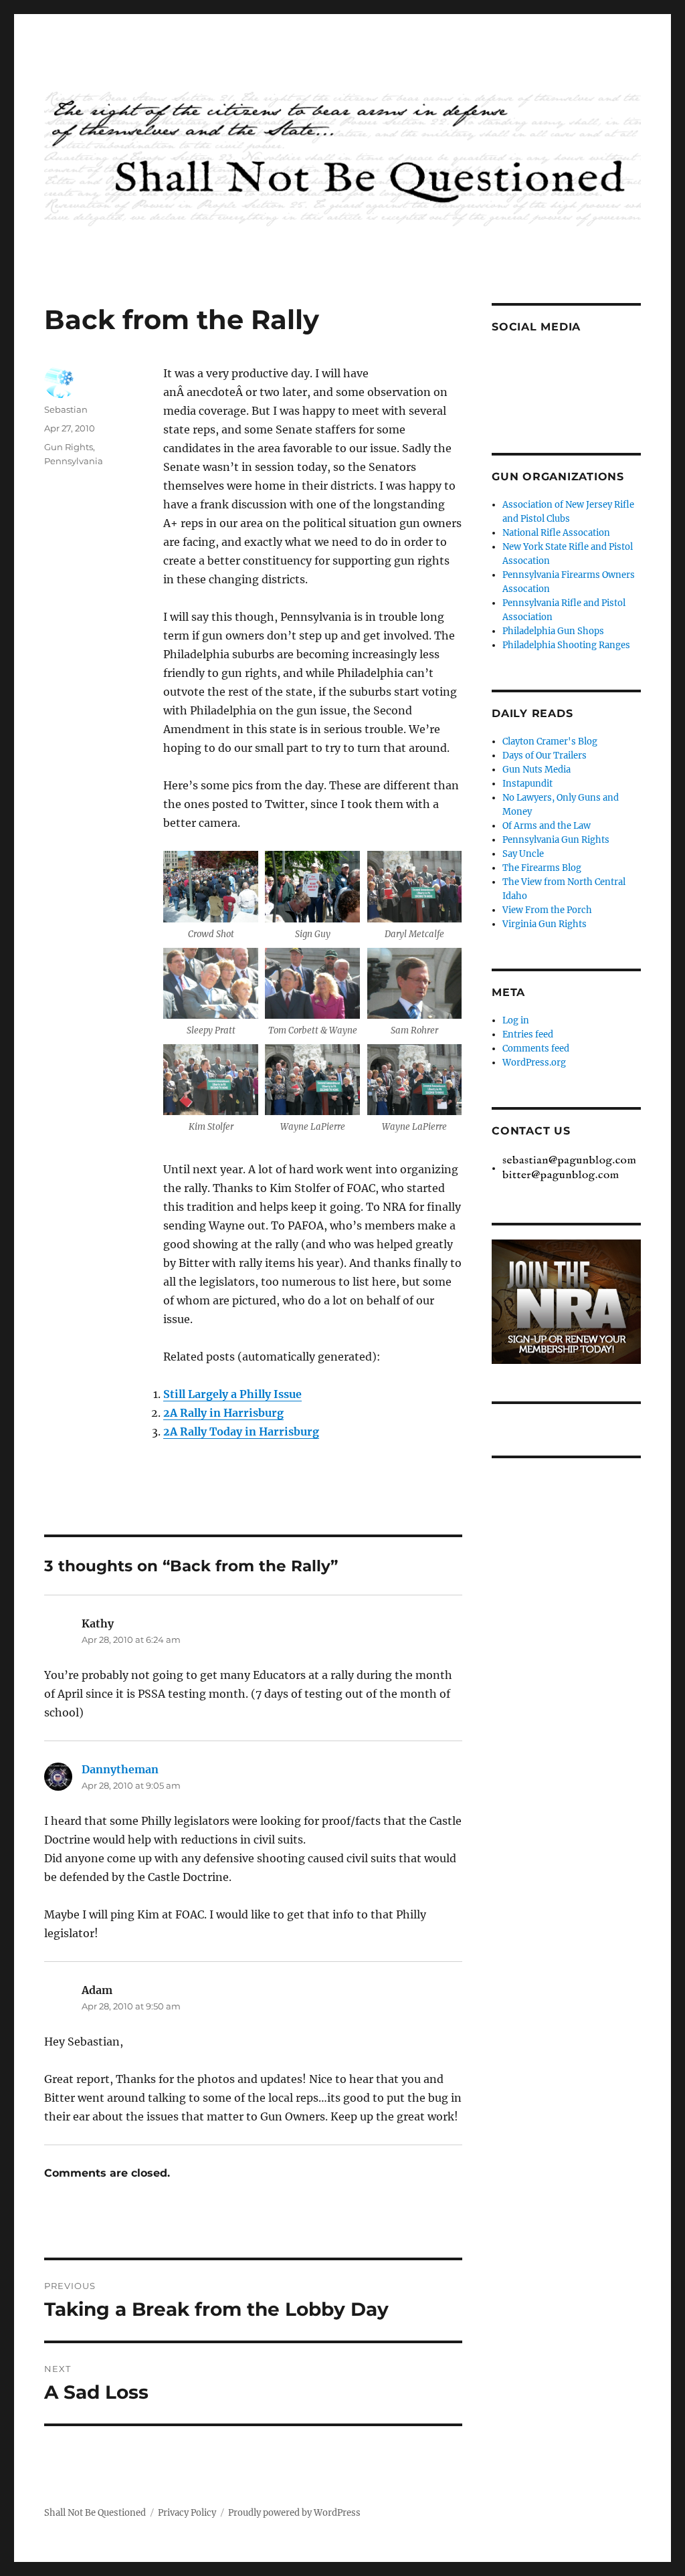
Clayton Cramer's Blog (550, 741)
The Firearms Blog (542, 868)
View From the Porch (547, 910)
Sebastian (66, 409)
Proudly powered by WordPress (294, 2513)
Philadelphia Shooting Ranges (566, 645)
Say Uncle (523, 854)
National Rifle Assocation (556, 533)
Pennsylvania (74, 461)
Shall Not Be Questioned (95, 2513)
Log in (516, 1020)
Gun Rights (69, 447)
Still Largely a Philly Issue (232, 1394)
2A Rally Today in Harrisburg (241, 1431)
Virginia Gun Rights (545, 924)
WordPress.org (534, 1063)
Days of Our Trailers (545, 756)
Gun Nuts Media (536, 770)
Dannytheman (120, 1769)
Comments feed (536, 1049)
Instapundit (527, 784)
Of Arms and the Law (547, 826)
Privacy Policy (187, 2513)
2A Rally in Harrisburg (223, 1413)
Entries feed (528, 1034)
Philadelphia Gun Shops (553, 631)
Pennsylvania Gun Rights (556, 840)
